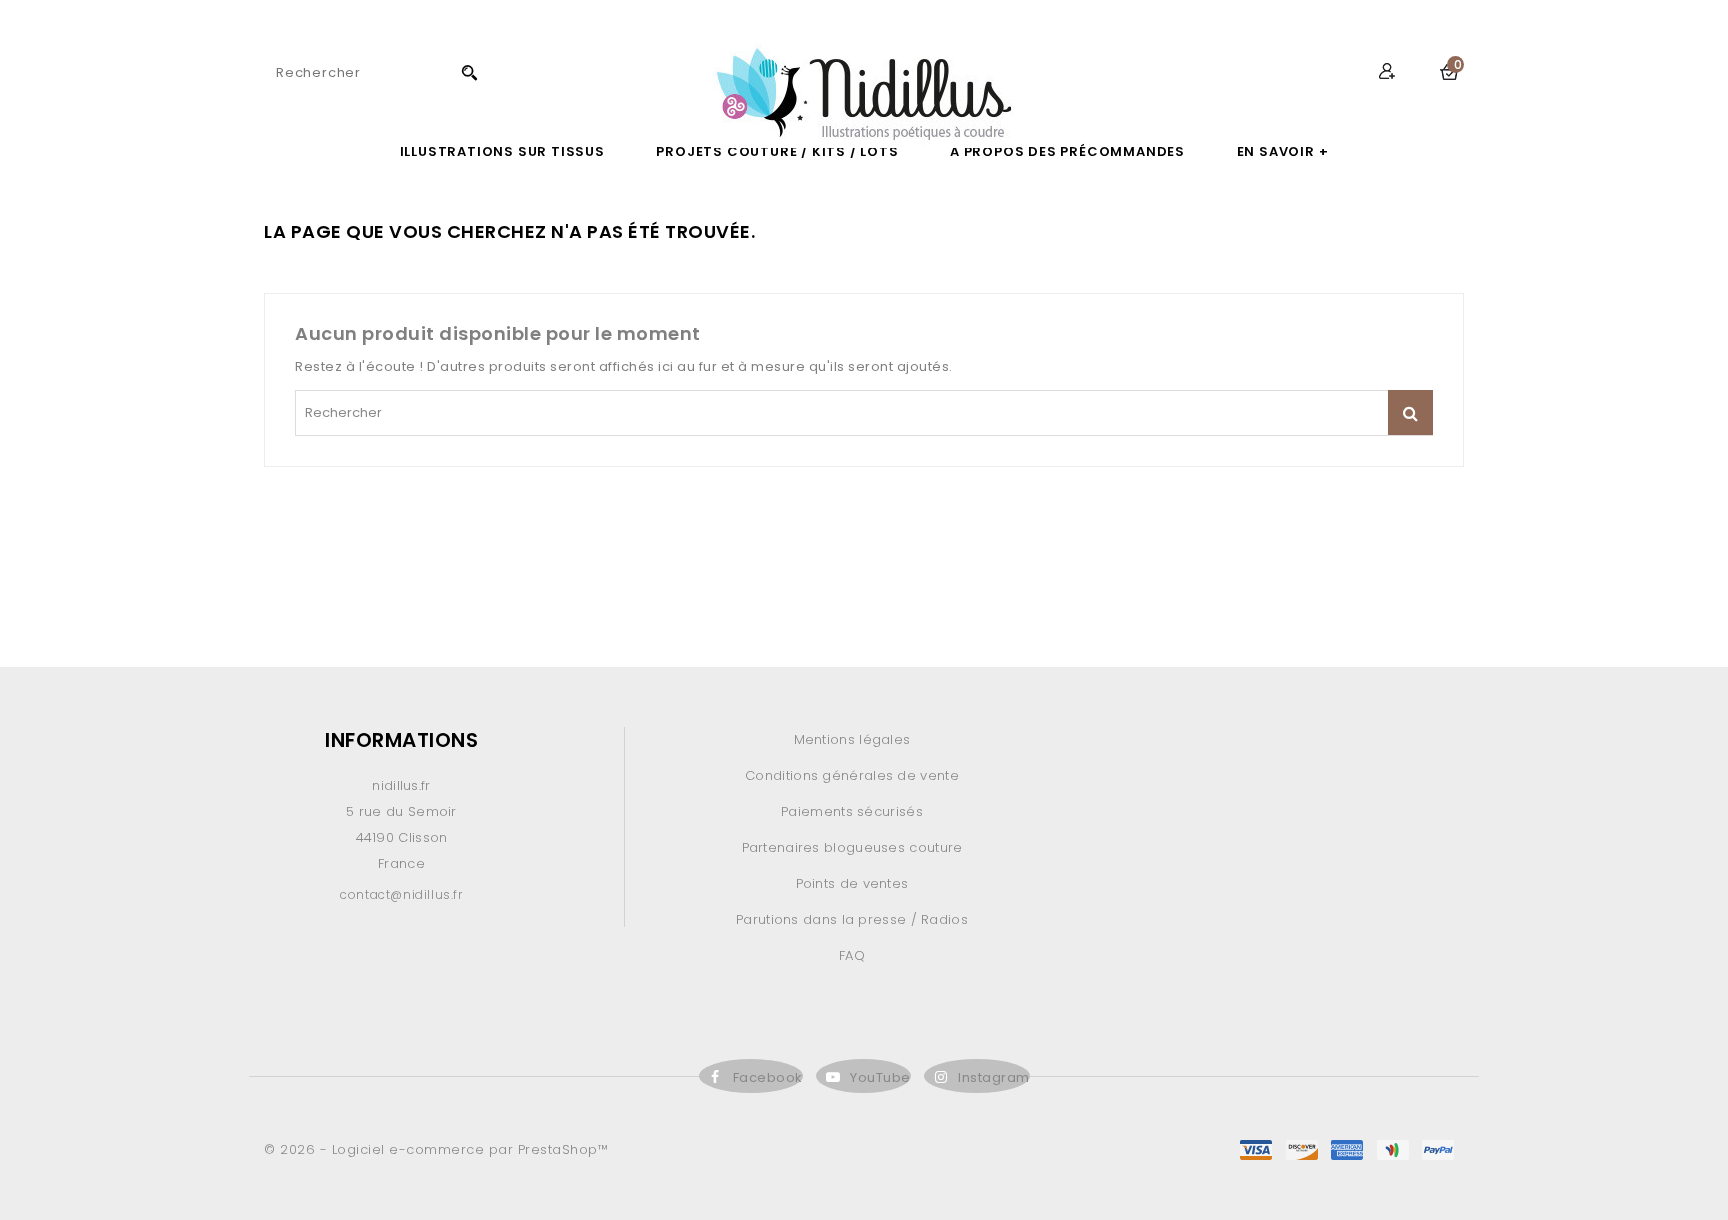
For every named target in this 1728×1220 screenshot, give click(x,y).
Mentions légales (852, 739)
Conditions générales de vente (852, 775)
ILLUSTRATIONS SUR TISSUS (502, 151)
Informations (401, 740)
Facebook (768, 1077)
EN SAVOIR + (1283, 151)
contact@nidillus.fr (401, 894)
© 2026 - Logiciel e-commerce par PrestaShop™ (436, 1149)
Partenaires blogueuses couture (852, 847)
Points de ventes (852, 883)
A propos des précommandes (1067, 151)
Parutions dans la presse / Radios (852, 919)
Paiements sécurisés (852, 811)
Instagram (994, 1077)
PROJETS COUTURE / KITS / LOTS (777, 151)
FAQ (852, 955)
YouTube (880, 1077)
